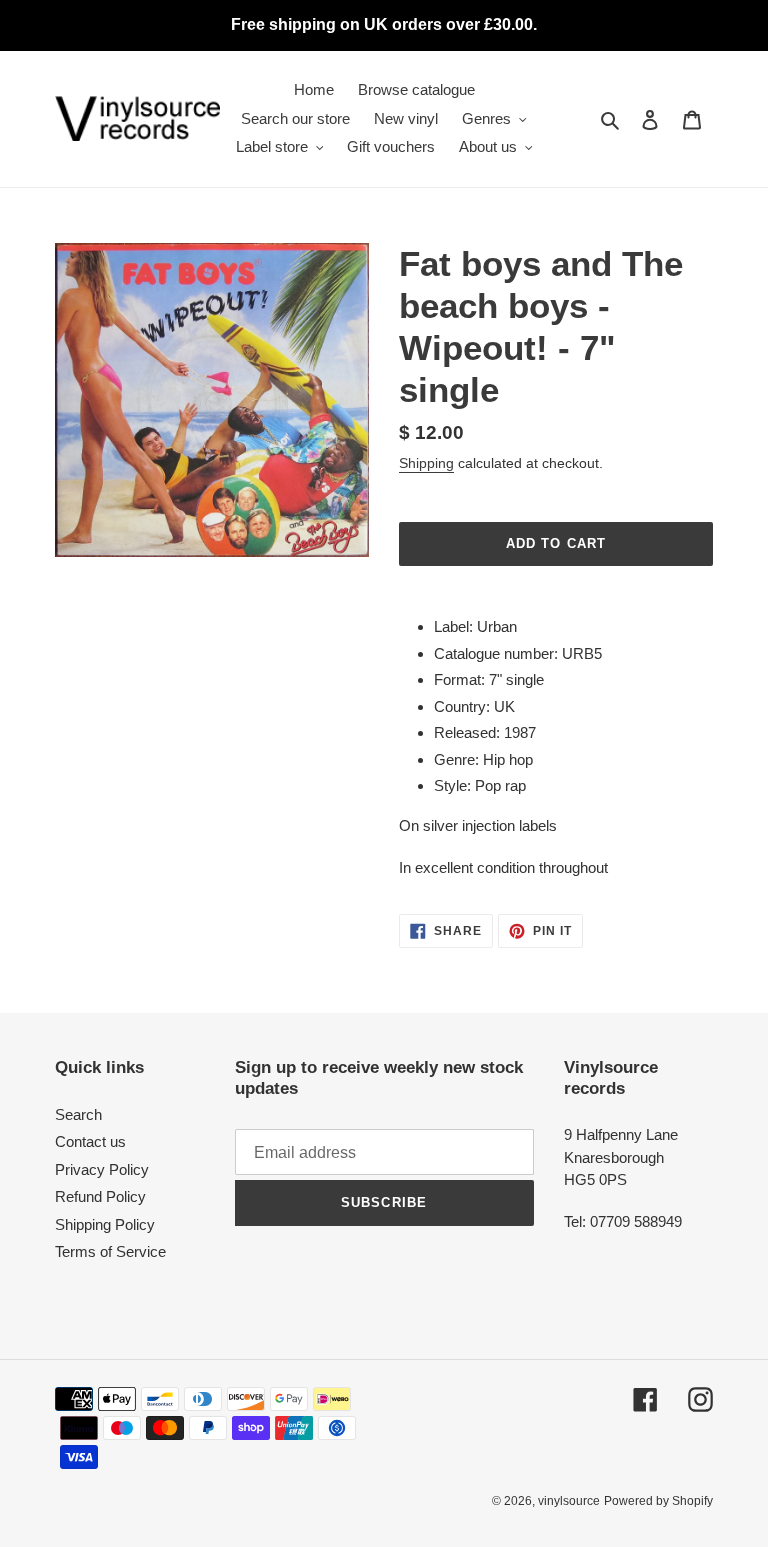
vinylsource (569, 1501)
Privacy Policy (102, 1169)
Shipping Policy (105, 1224)
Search (78, 1114)
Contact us (90, 1141)
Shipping (426, 463)
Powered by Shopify (658, 1501)
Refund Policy (100, 1196)
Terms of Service (110, 1251)
